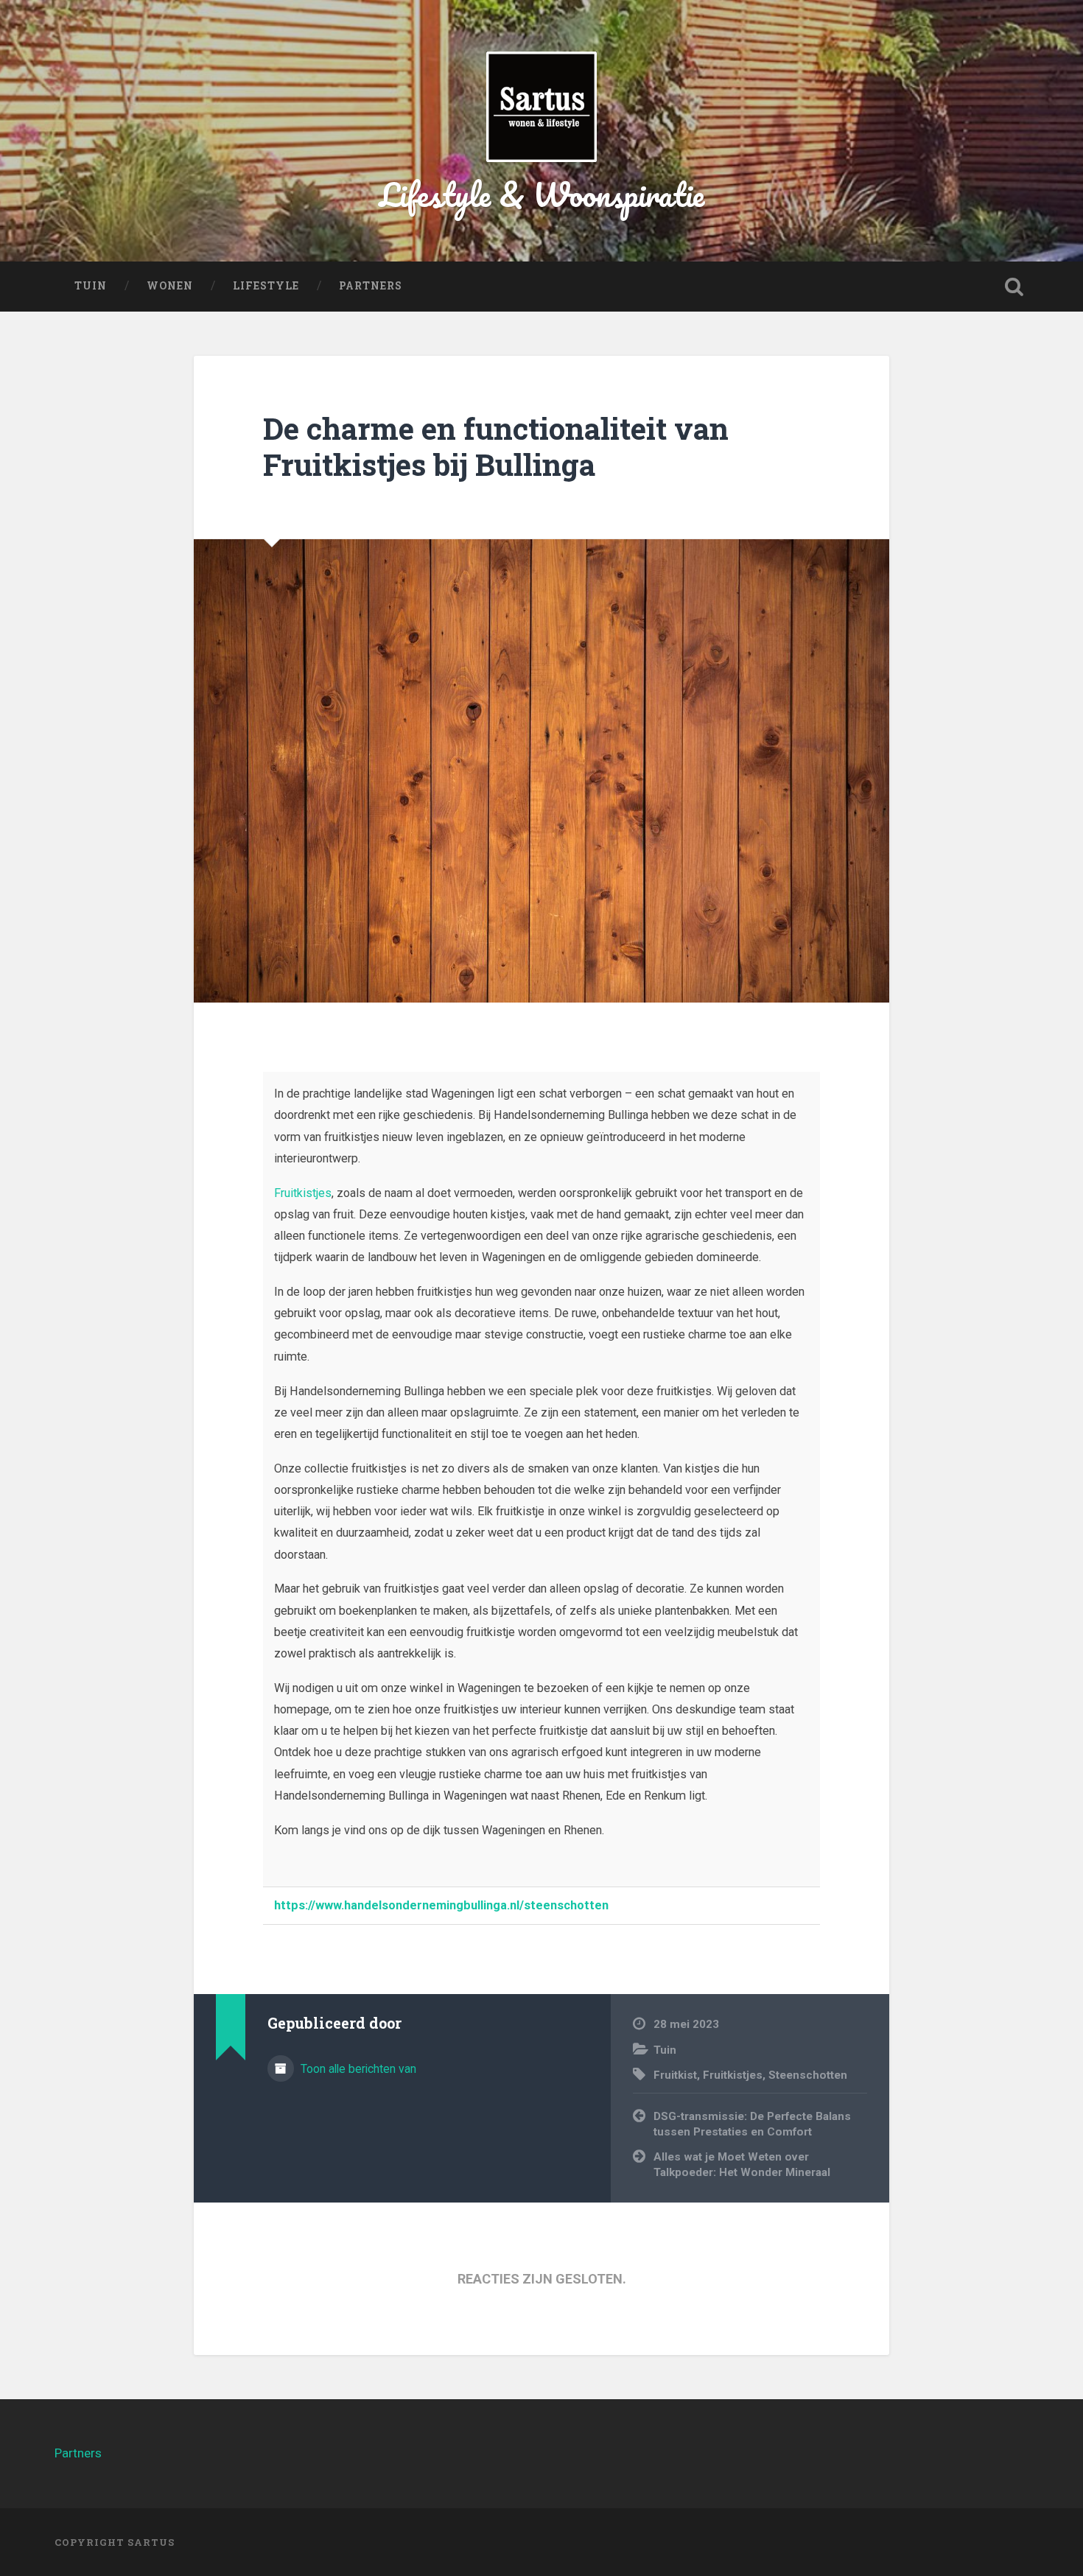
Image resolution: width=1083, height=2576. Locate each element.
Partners (371, 286)
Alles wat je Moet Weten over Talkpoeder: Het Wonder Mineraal (742, 2165)
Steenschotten (808, 2075)
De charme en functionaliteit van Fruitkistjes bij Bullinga (496, 446)
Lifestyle (266, 286)
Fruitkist (675, 2075)
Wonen (170, 286)
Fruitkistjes (303, 1193)
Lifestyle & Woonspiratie (542, 194)
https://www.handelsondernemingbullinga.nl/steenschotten (441, 1905)
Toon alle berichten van (357, 2069)
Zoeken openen (1014, 287)
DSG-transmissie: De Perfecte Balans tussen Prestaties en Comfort (752, 2124)
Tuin (91, 286)
